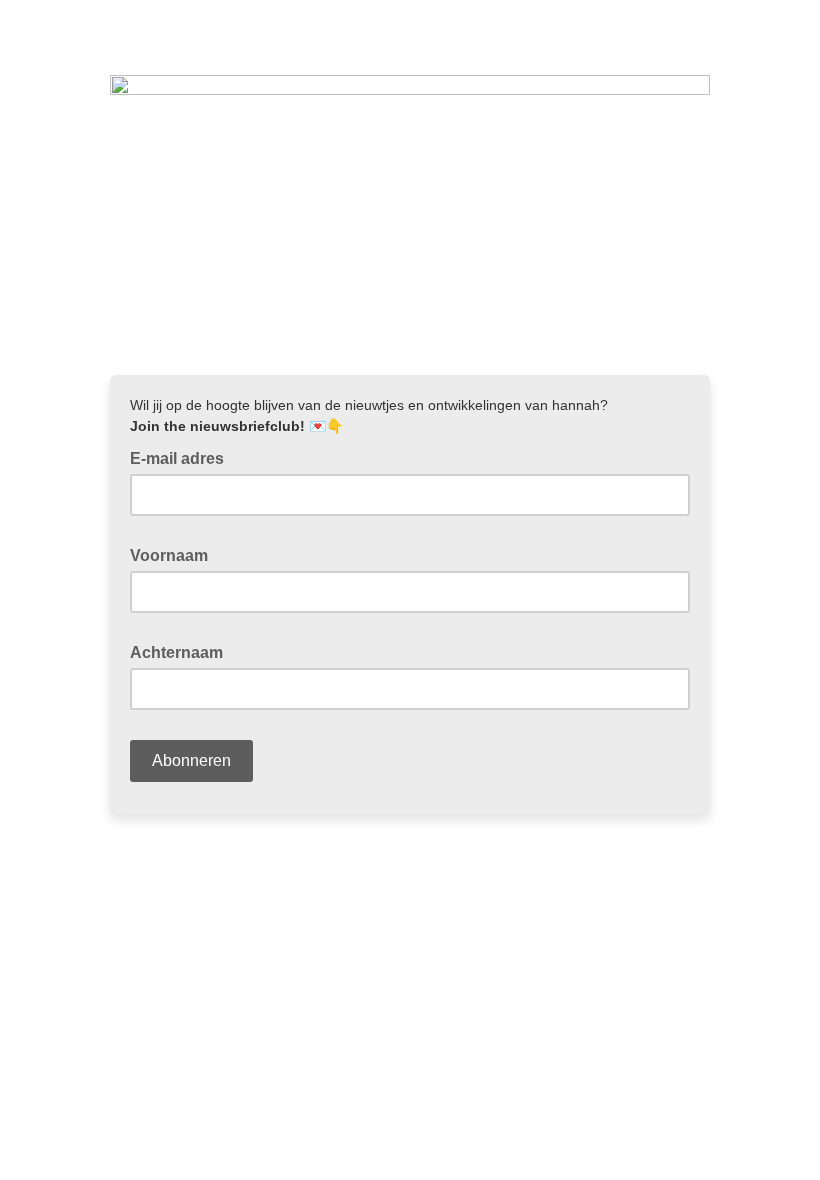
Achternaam (182, 651)
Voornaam (175, 554)
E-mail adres (183, 457)
